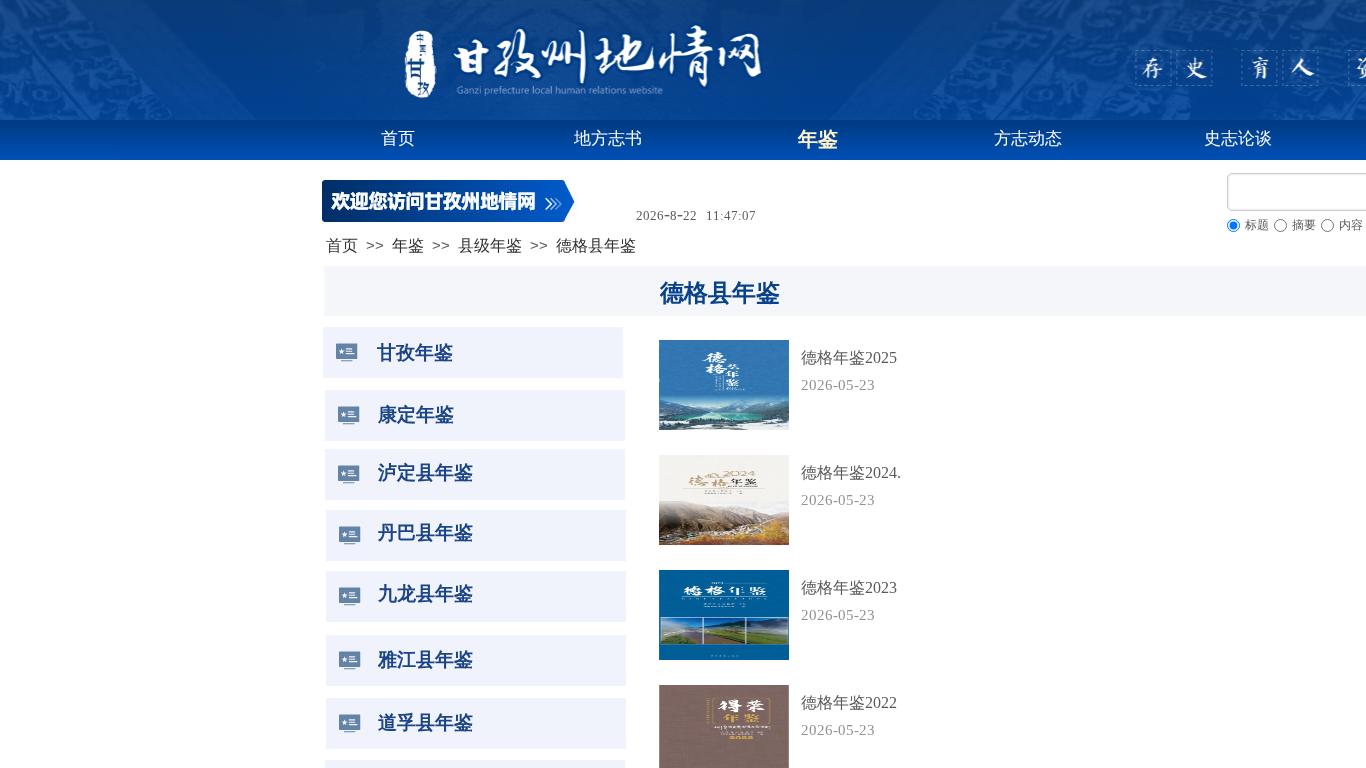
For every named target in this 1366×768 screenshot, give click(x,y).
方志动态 (1028, 138)
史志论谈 (1238, 138)
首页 (398, 138)
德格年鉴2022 (849, 702)
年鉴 (818, 139)
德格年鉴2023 (849, 587)
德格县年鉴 (596, 245)
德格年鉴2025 (849, 357)
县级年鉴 (490, 245)
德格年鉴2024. (851, 472)
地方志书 (608, 138)
